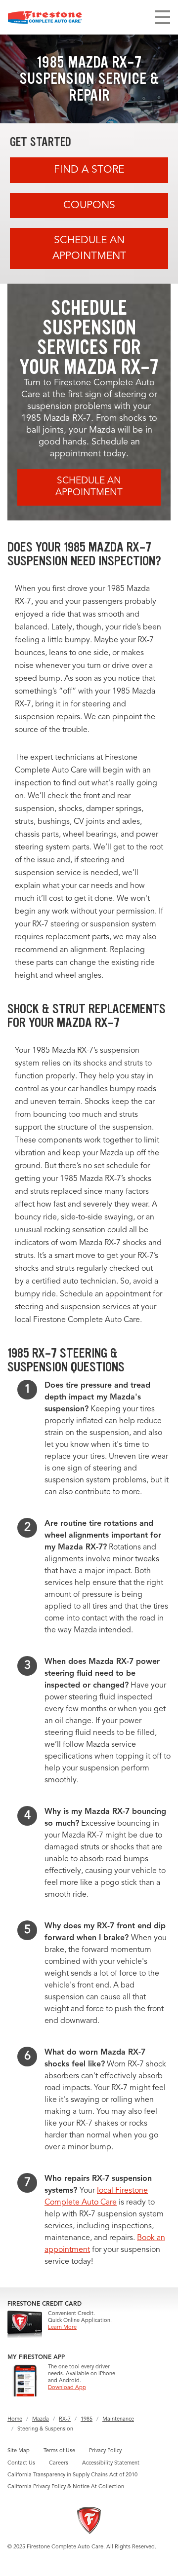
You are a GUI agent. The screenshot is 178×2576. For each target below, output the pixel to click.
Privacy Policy (105, 2451)
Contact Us (21, 2463)
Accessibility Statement (111, 2463)
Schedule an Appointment (89, 248)
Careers (59, 2463)
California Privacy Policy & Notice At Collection (66, 2487)
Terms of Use (59, 2451)
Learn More (62, 2328)
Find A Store (89, 170)
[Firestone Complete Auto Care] (45, 17)
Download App (67, 2388)
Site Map (19, 2451)
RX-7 (65, 2419)
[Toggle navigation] (163, 17)
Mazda (41, 2419)
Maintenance (118, 2419)
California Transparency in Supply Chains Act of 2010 (72, 2475)
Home (15, 2419)
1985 (87, 2419)
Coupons (89, 205)
